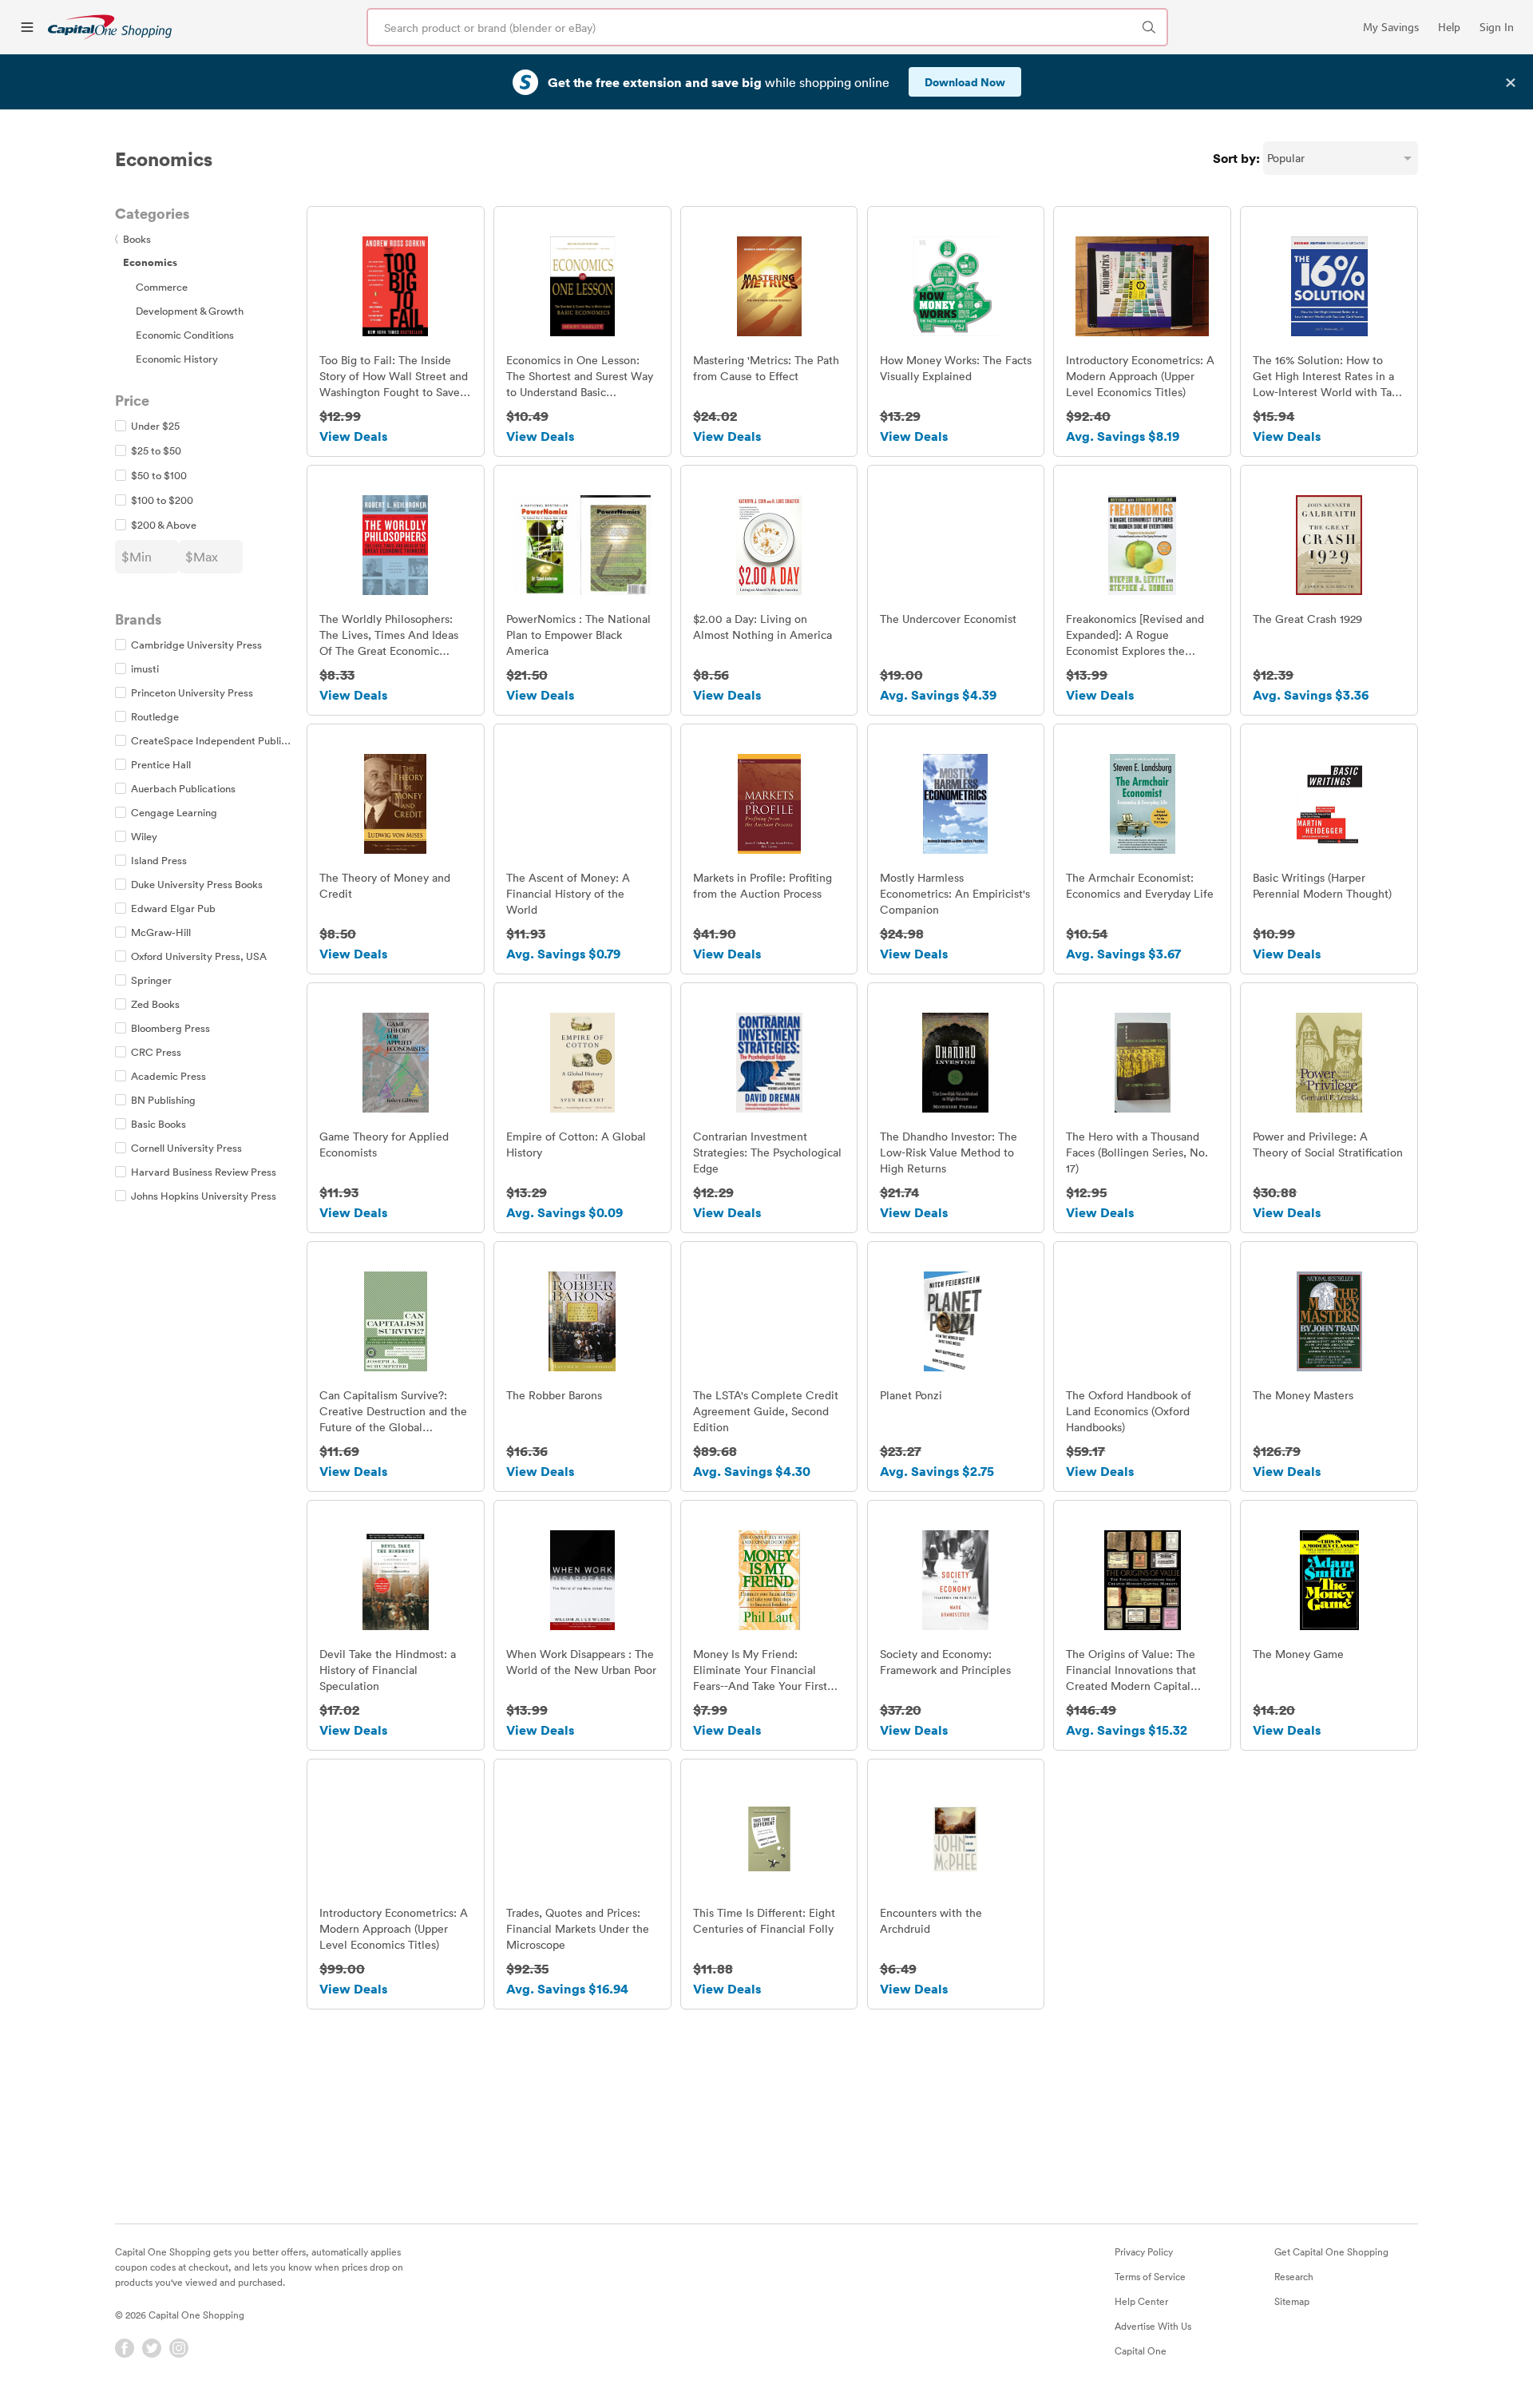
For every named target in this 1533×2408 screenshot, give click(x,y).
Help (1449, 27)
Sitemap (1292, 2301)
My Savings (1391, 27)
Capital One (1141, 2350)
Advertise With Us (1153, 2326)
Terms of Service (1150, 2276)
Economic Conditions (185, 335)
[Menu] (27, 27)
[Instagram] (179, 2348)
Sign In (1497, 27)
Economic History (177, 359)
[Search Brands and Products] (1149, 27)
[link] (110, 27)
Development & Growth (190, 311)
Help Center (1141, 2301)
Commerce (162, 287)
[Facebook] (125, 2348)
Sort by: (1236, 158)
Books (133, 239)
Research (1294, 2276)
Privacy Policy (1144, 2251)
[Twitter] (152, 2348)
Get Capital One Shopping (1331, 2251)
